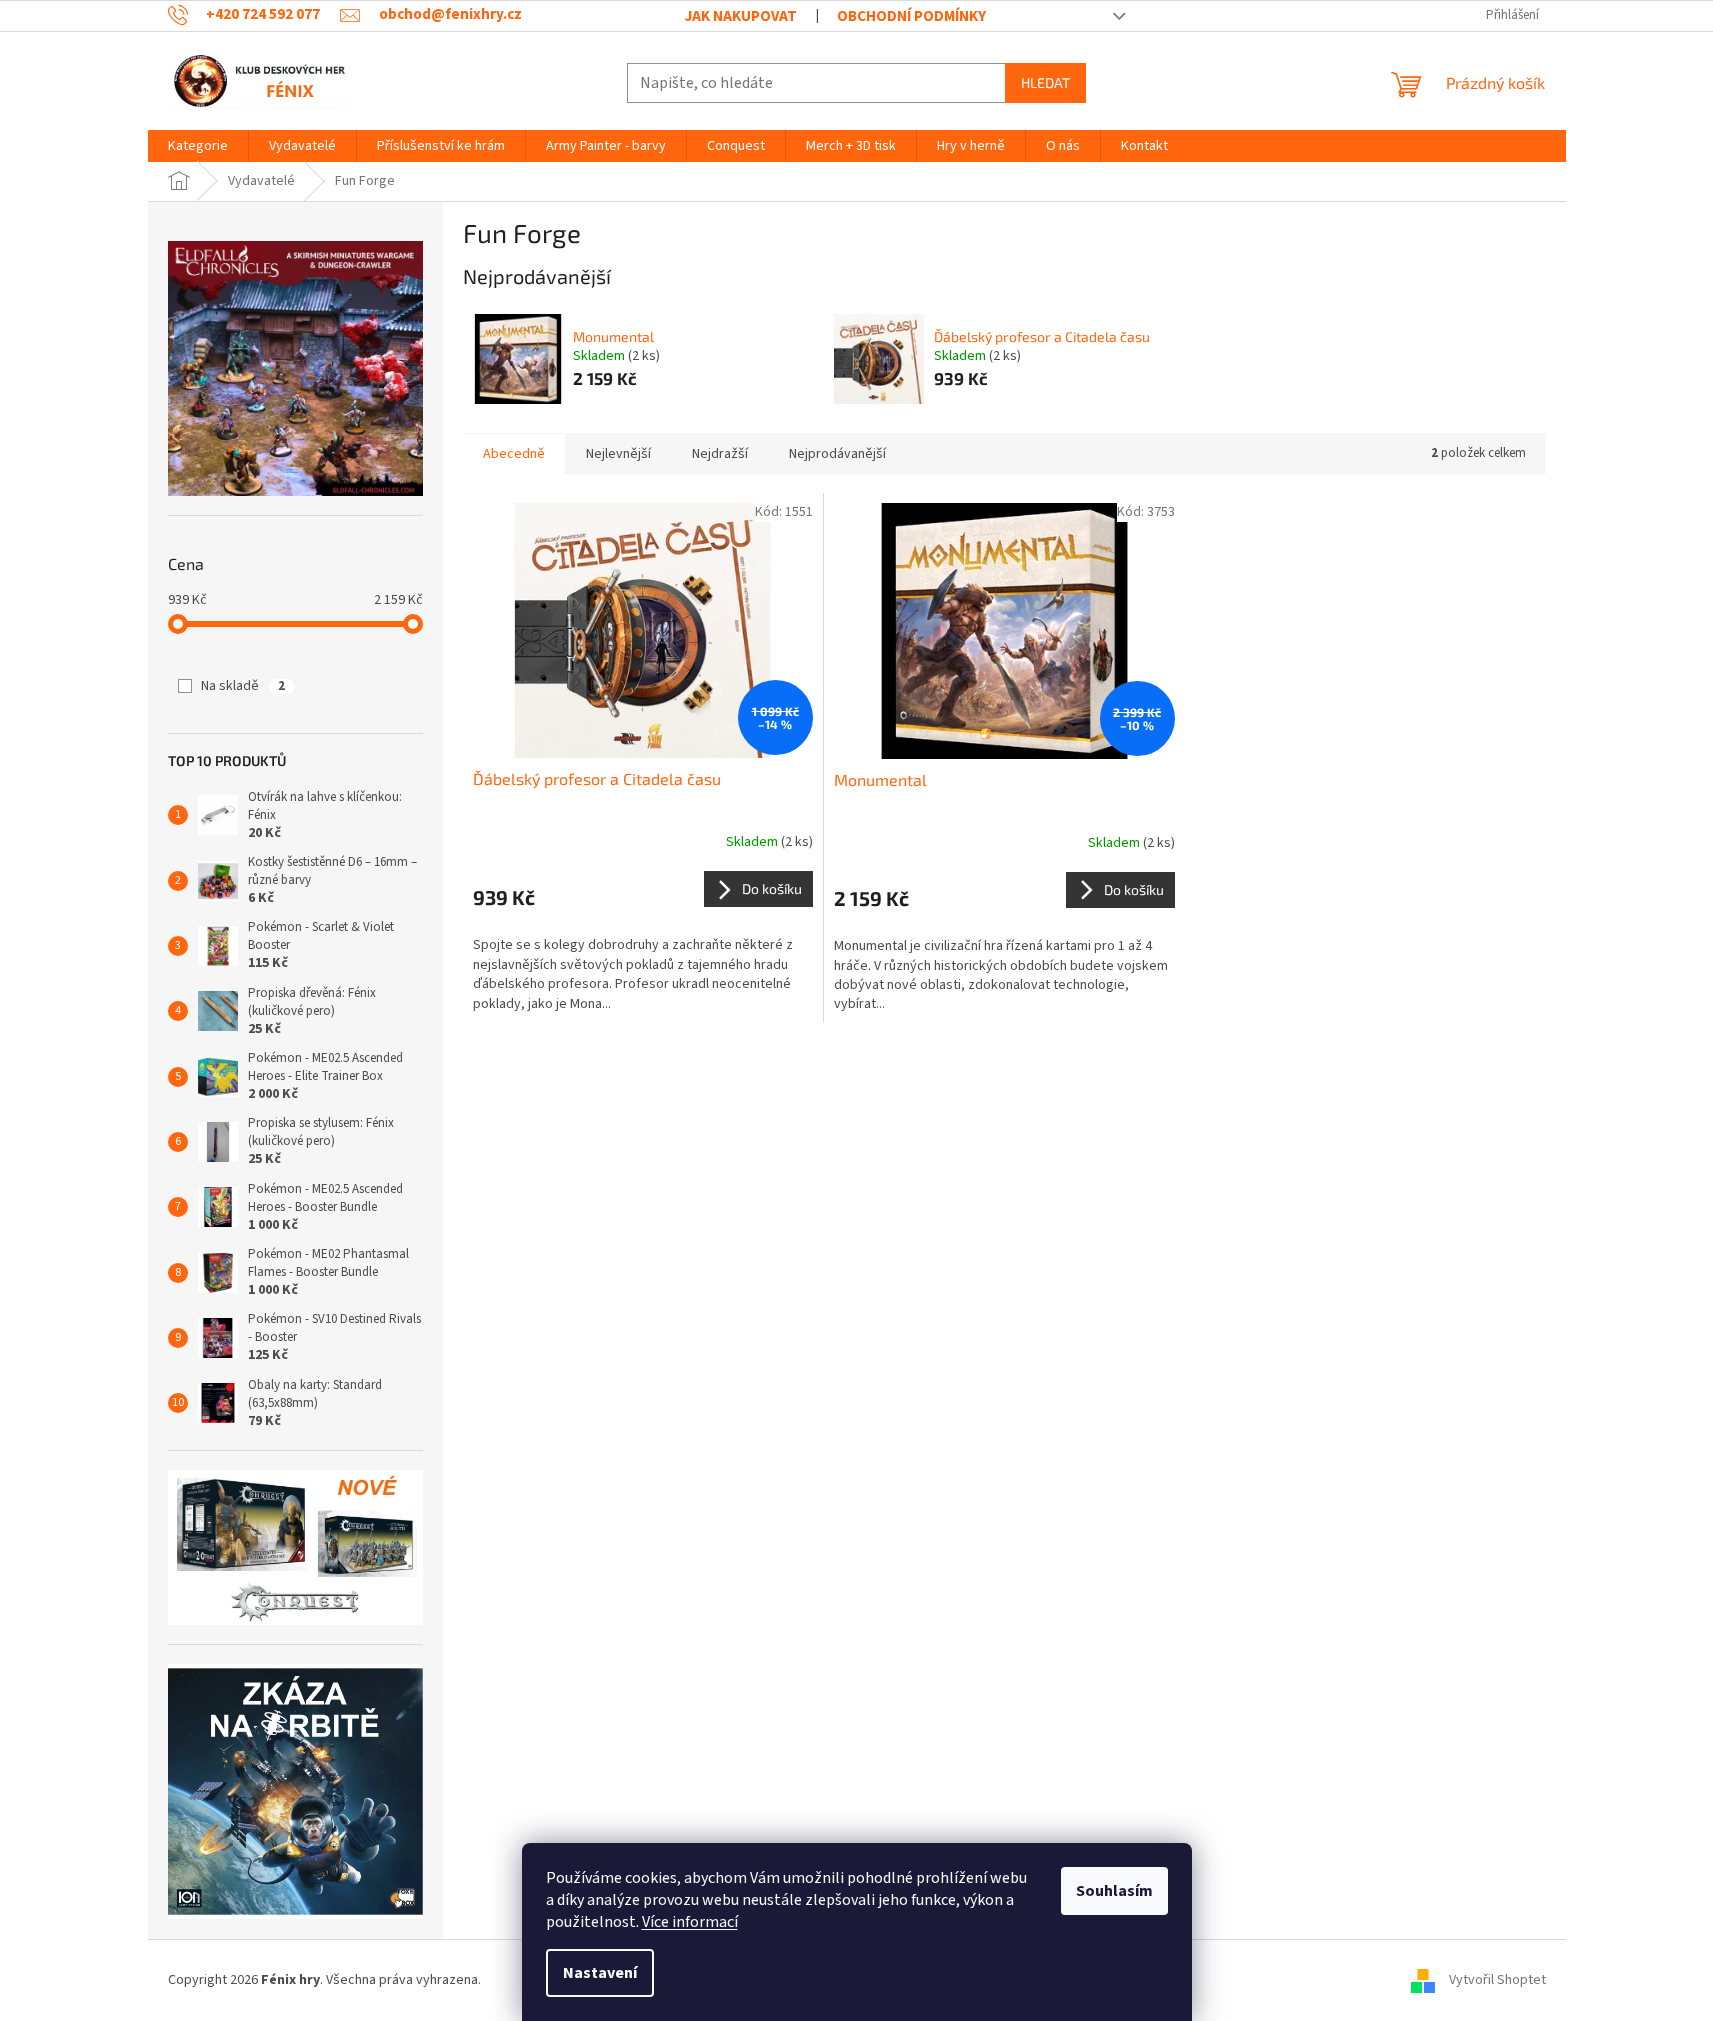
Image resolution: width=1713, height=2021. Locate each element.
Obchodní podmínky (911, 16)
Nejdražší (720, 454)
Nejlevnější (618, 454)
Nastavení (600, 1973)
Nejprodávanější (837, 454)
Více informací (690, 1922)
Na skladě (243, 686)
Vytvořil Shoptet (1497, 1980)
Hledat (1045, 82)
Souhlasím (1114, 1891)
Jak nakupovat (741, 16)
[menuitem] (198, 146)
